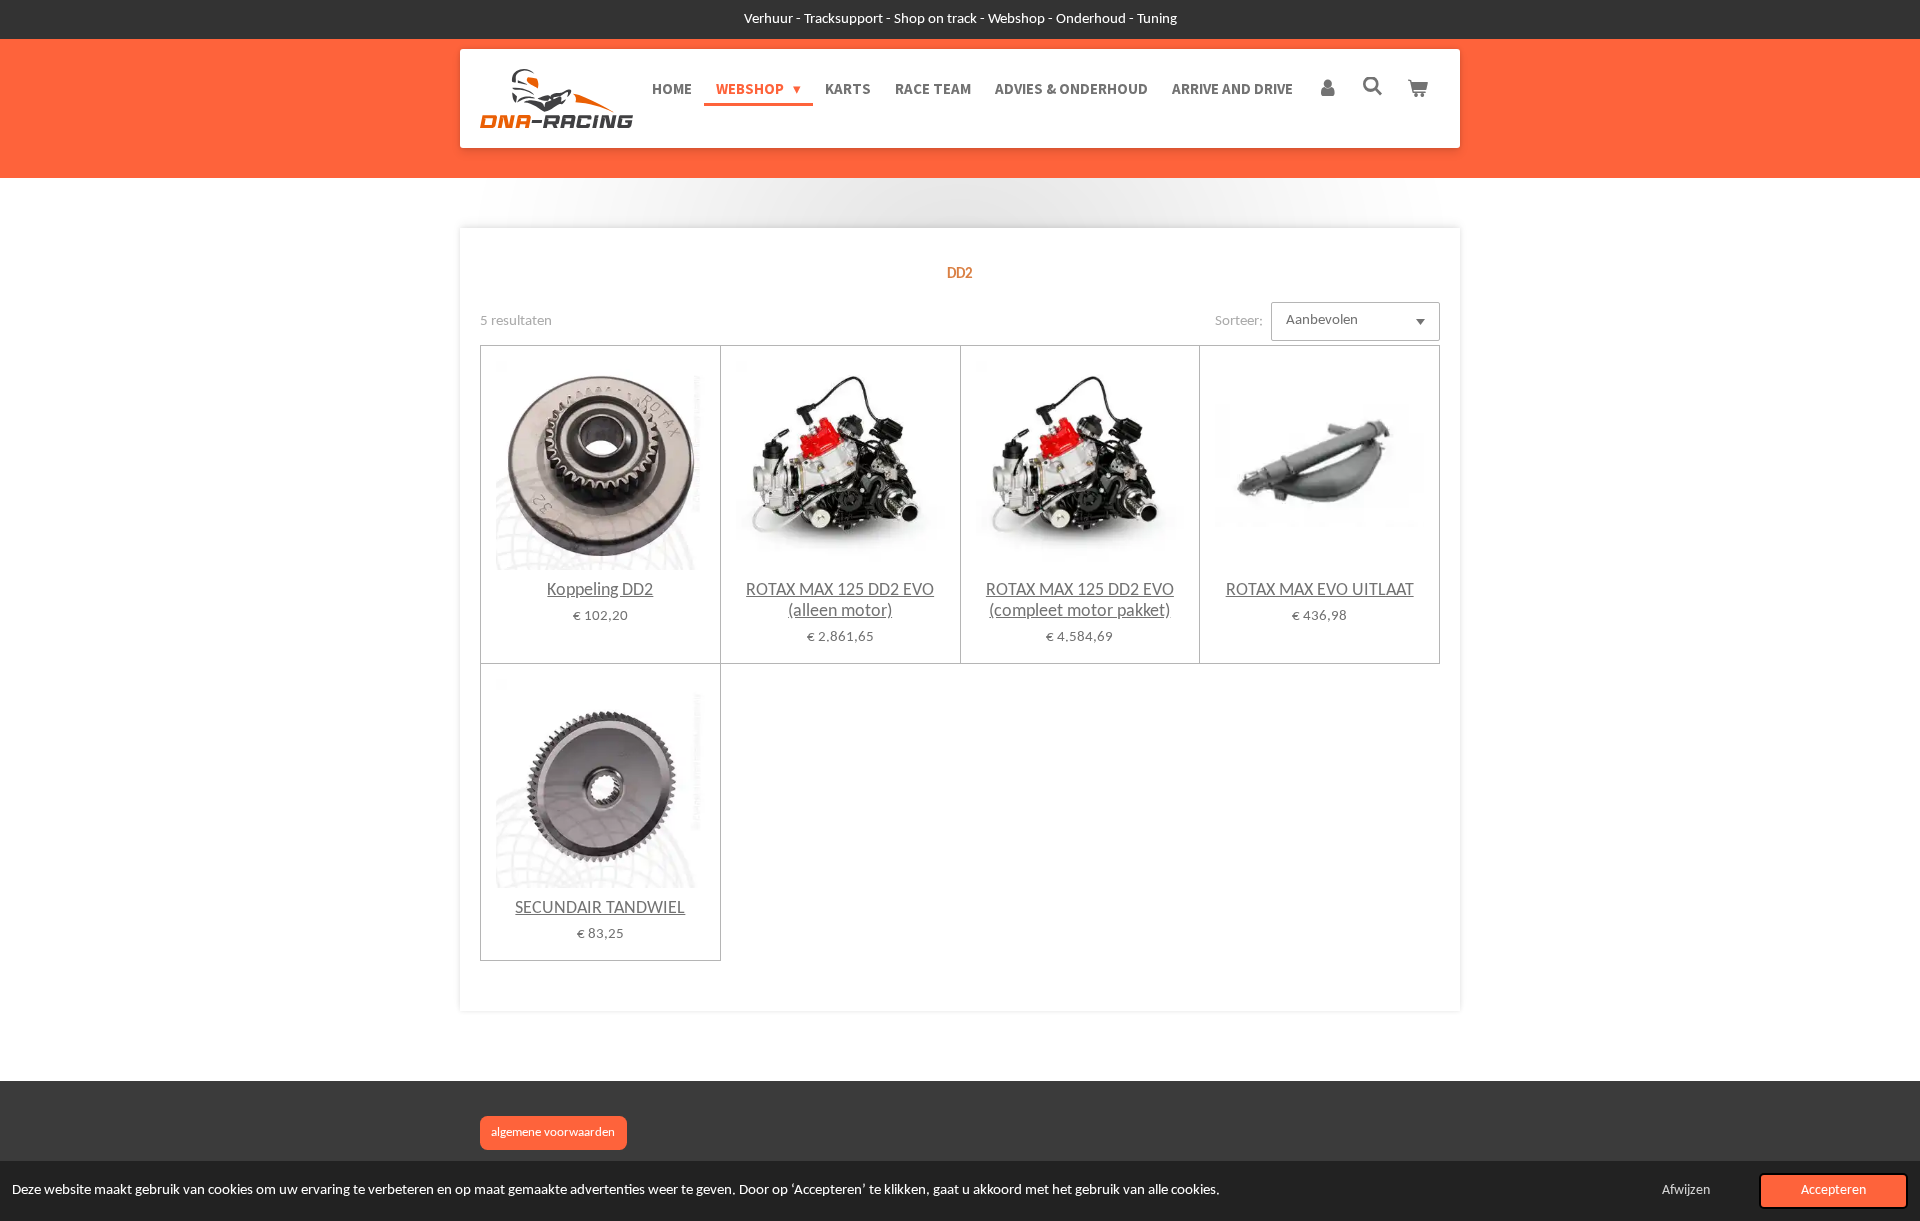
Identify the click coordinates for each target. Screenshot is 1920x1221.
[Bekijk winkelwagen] (1417, 89)
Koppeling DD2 (600, 590)
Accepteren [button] (1833, 1190)
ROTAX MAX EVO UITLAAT (1320, 590)
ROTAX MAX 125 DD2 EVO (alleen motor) (840, 601)
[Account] (1327, 89)
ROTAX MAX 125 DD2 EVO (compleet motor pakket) (1080, 601)
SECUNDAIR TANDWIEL (600, 908)
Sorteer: (1239, 321)
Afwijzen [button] (1686, 1190)
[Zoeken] (1372, 86)
